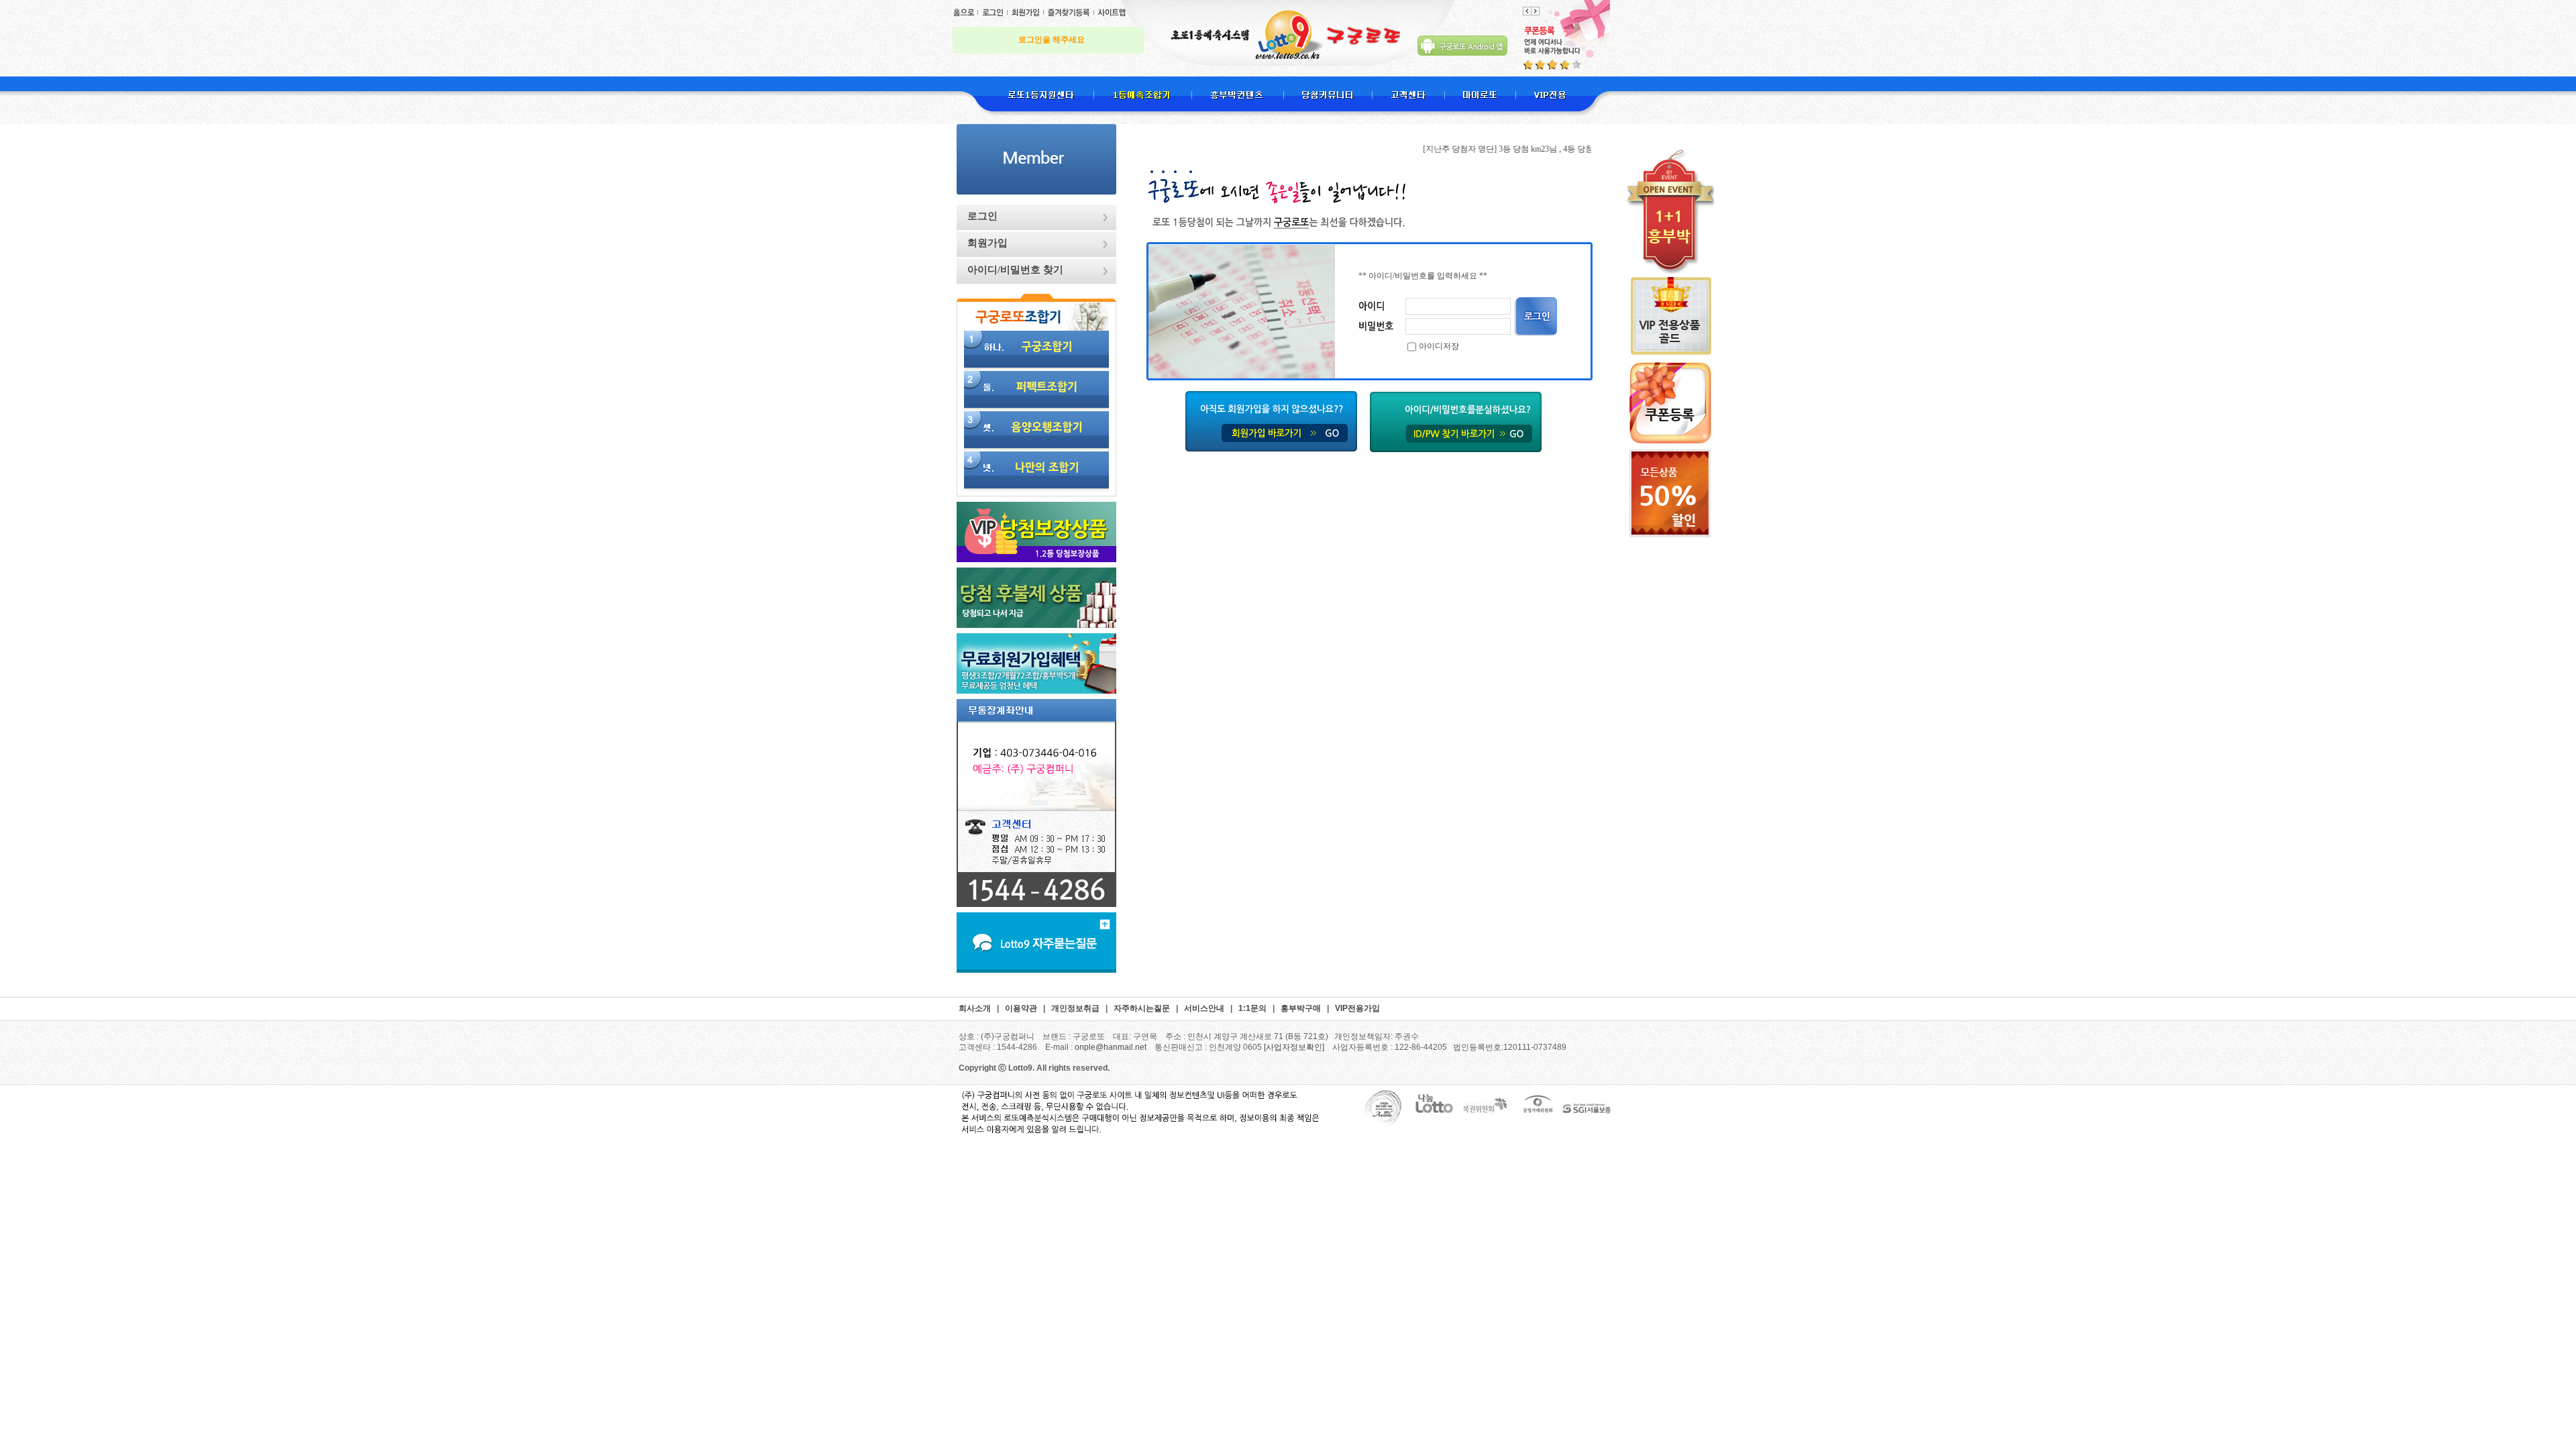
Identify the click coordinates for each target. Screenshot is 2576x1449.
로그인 (982, 216)
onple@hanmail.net (1111, 1047)
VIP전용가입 (1357, 1008)
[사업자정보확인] (1294, 1047)
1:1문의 (1252, 1008)
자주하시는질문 (1142, 1008)
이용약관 (1021, 1008)
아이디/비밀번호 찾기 (1015, 270)
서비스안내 (1204, 1008)
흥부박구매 (1301, 1008)
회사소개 (975, 1008)
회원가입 (987, 243)
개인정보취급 (1075, 1008)
